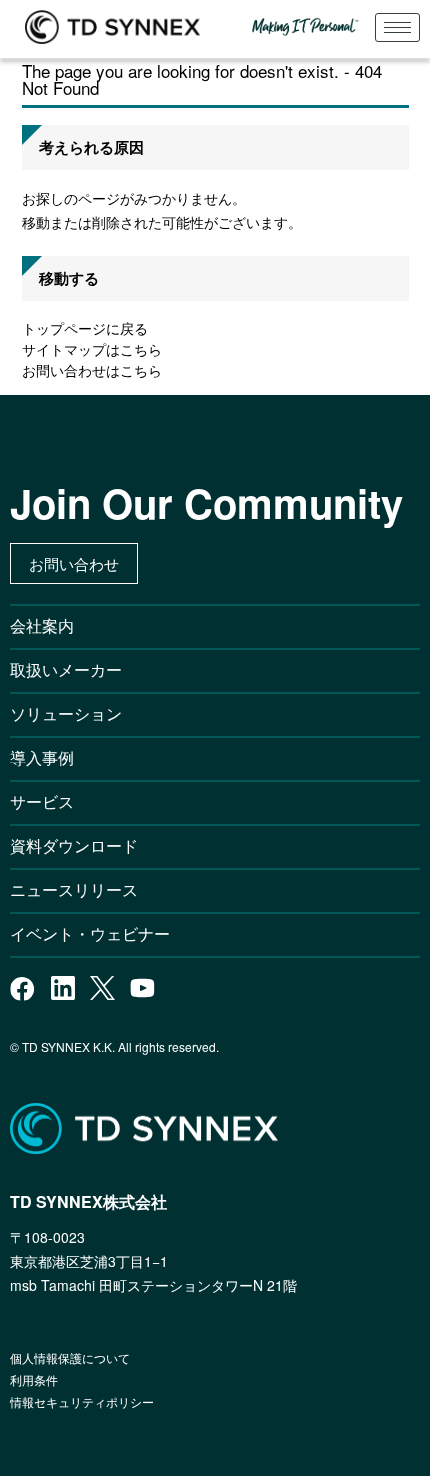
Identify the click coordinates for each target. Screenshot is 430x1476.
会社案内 (42, 625)
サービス (42, 801)
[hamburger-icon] (397, 27)
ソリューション (66, 713)
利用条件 (34, 1379)
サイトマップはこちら (92, 349)
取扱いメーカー (66, 669)
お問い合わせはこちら (92, 370)
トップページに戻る (85, 328)
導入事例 (42, 757)
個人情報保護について (70, 1357)
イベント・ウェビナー (90, 933)
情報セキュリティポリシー (82, 1401)
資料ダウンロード (74, 845)
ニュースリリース (82, 889)
